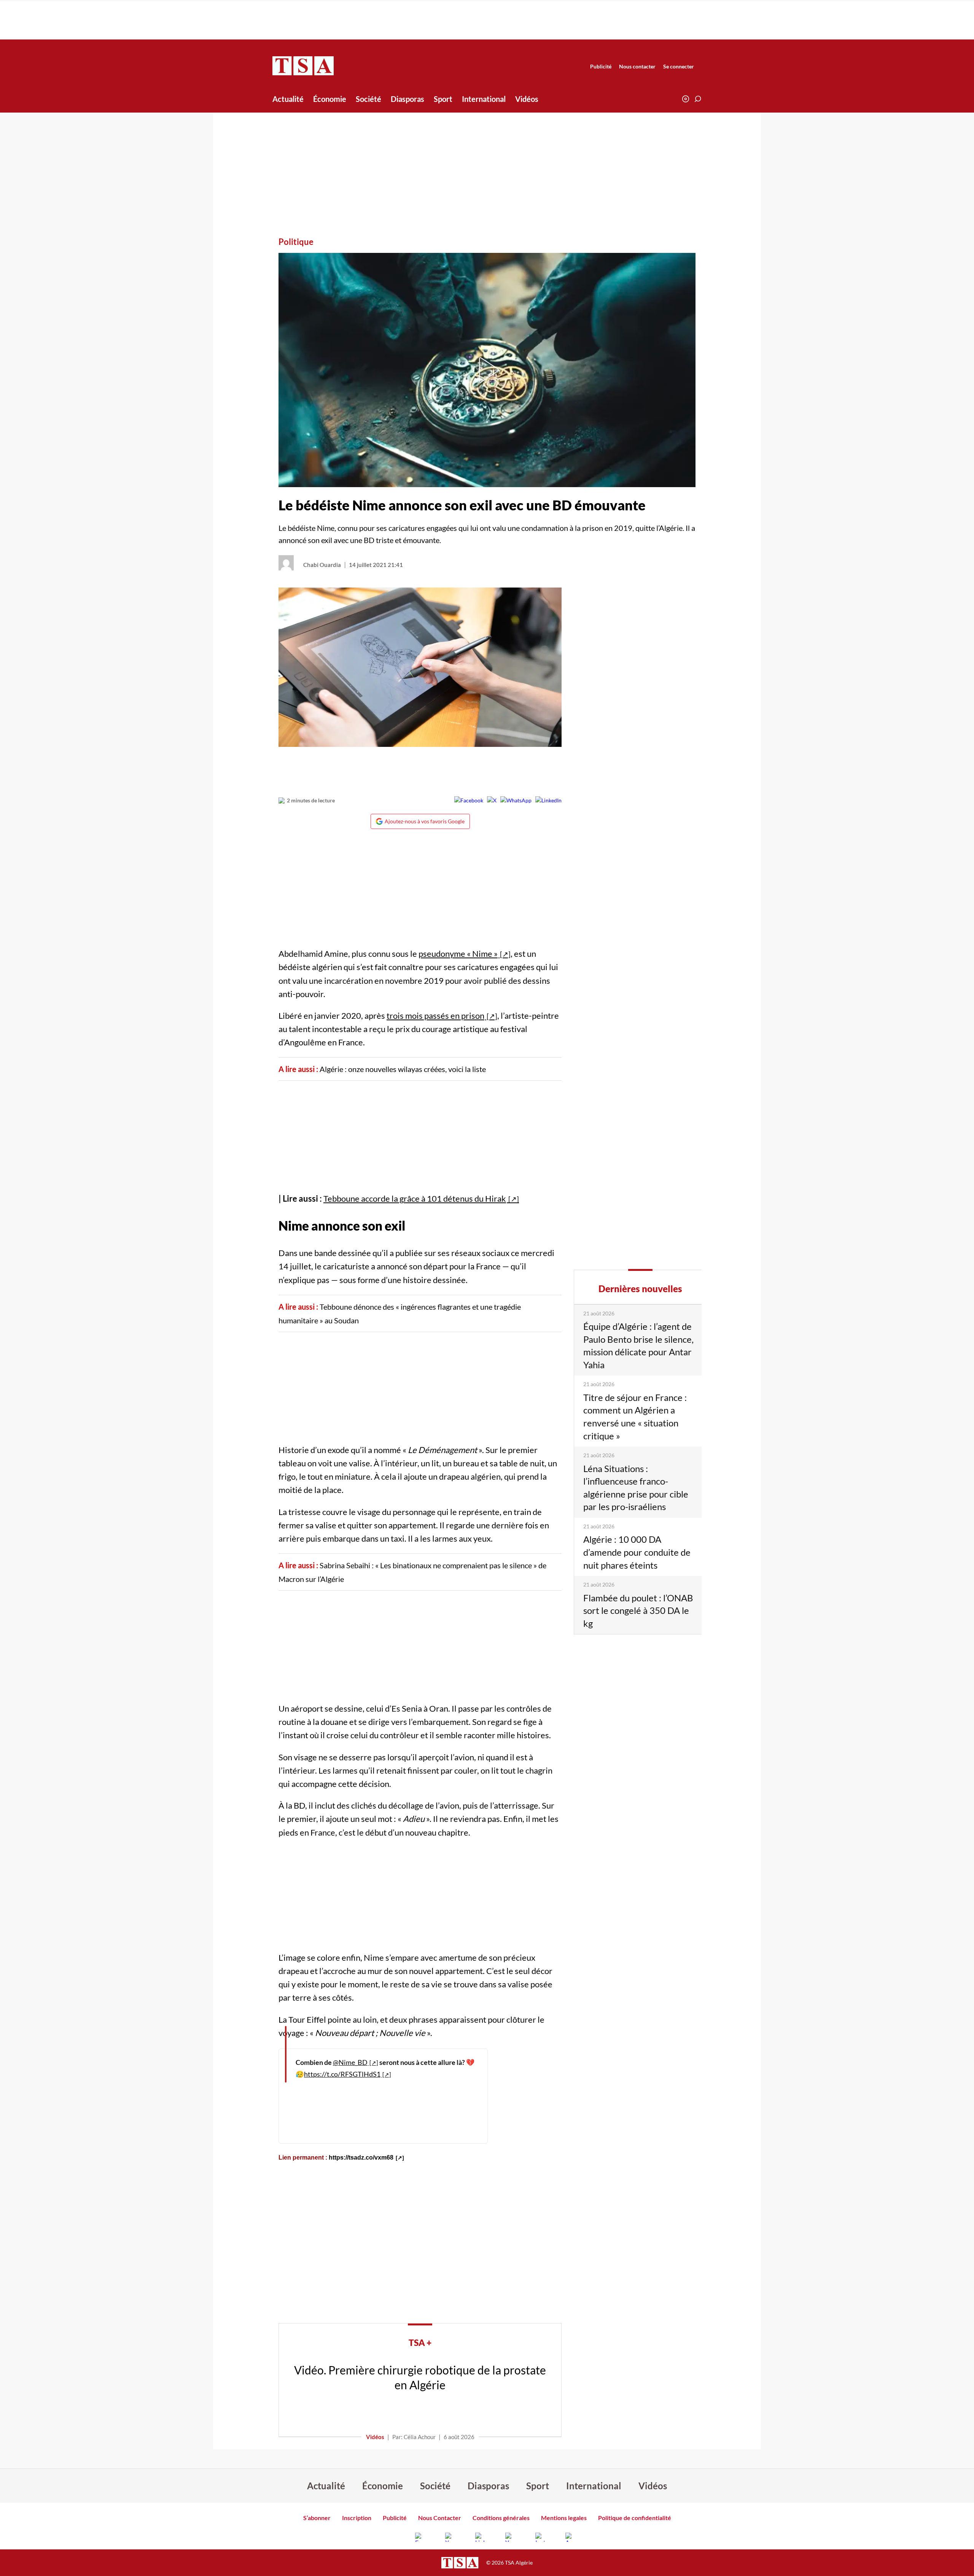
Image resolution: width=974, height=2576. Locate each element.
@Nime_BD (350, 2062)
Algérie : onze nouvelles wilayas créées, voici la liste (403, 1069)
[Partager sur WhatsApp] (516, 800)
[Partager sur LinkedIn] (548, 800)
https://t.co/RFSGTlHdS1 (342, 2074)
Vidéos (527, 99)
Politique (296, 242)
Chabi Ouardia (322, 565)
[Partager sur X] (492, 800)
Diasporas (407, 99)
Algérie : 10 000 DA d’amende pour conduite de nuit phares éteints (637, 1552)
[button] (698, 99)
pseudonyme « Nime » (458, 954)
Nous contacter (637, 66)
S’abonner (317, 2518)
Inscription (357, 2518)
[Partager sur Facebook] (469, 800)
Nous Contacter (440, 2518)
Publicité (601, 66)
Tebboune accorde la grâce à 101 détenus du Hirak (415, 1198)
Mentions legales (564, 2518)
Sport (443, 99)
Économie (330, 99)
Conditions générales (501, 2518)
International (484, 99)
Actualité (288, 99)
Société (368, 99)
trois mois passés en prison (435, 1016)
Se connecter (679, 66)
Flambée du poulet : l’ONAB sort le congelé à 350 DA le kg (638, 1610)
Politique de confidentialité (635, 2518)
